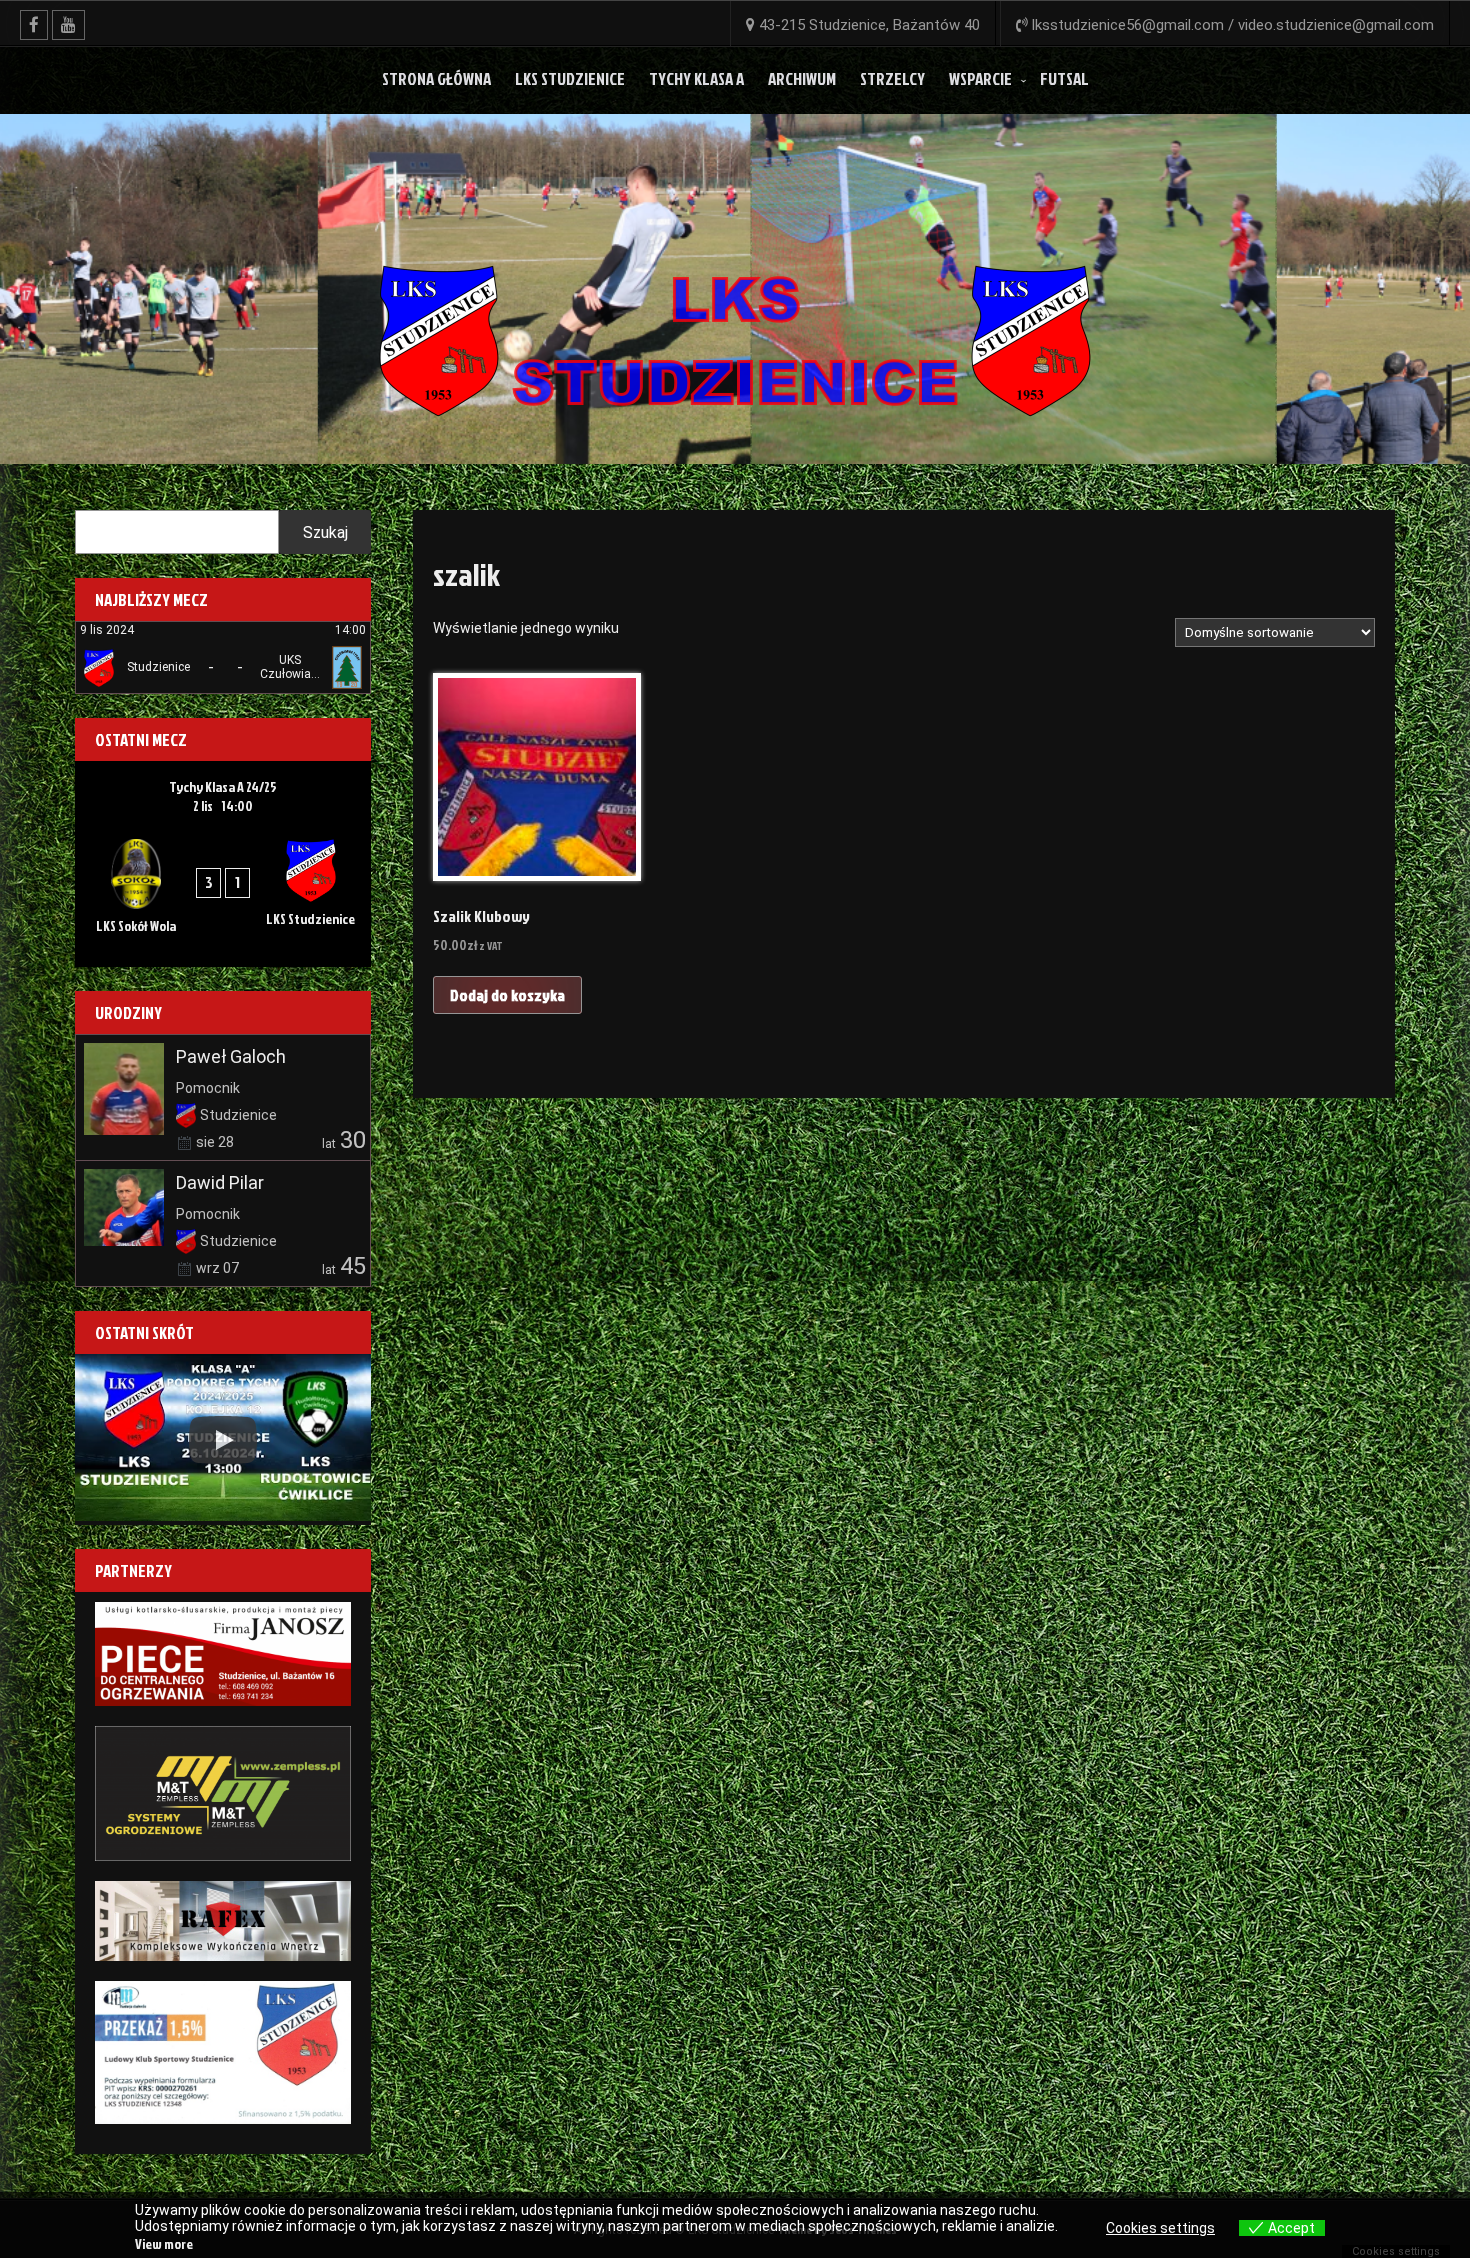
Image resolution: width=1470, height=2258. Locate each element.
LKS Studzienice (570, 78)
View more (164, 2243)
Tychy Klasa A (696, 78)
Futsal (1064, 78)
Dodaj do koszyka (507, 995)
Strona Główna (436, 78)
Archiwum (802, 78)
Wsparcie (980, 78)
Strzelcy (892, 78)
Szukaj (325, 532)
